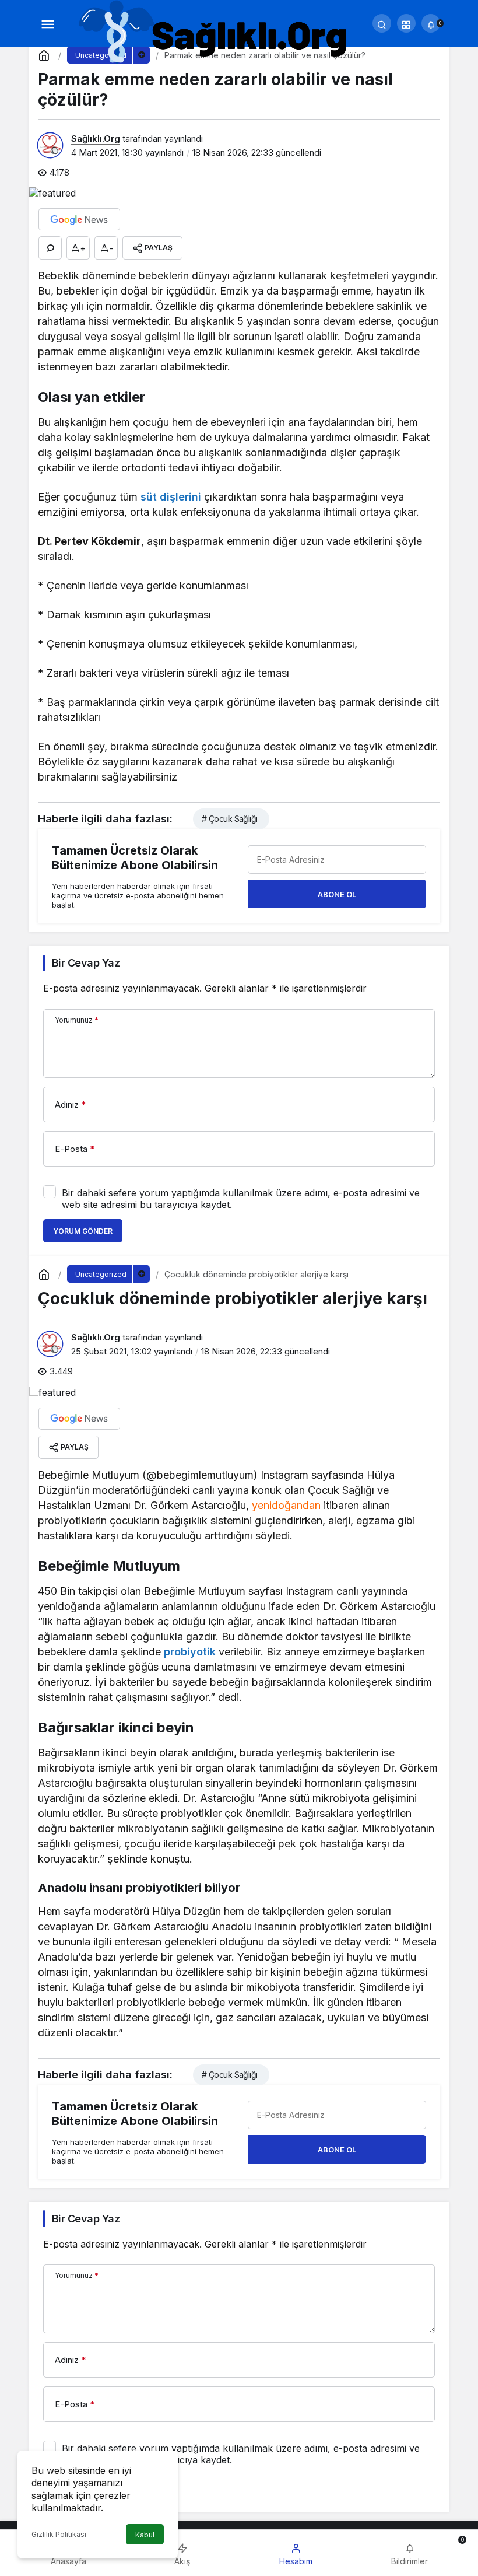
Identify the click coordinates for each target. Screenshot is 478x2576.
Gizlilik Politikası (59, 2534)
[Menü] (47, 23)
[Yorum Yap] (50, 248)
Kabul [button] (145, 2535)
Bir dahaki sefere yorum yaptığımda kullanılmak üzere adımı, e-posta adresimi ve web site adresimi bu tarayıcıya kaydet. (241, 1199)
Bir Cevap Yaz (86, 963)
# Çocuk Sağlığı (230, 819)
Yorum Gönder (83, 1231)
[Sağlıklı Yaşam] (214, 33)
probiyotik (190, 1652)
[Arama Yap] (382, 23)
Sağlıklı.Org (96, 139)
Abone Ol (337, 894)
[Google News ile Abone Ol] (79, 219)
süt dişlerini (171, 497)
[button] (406, 23)
